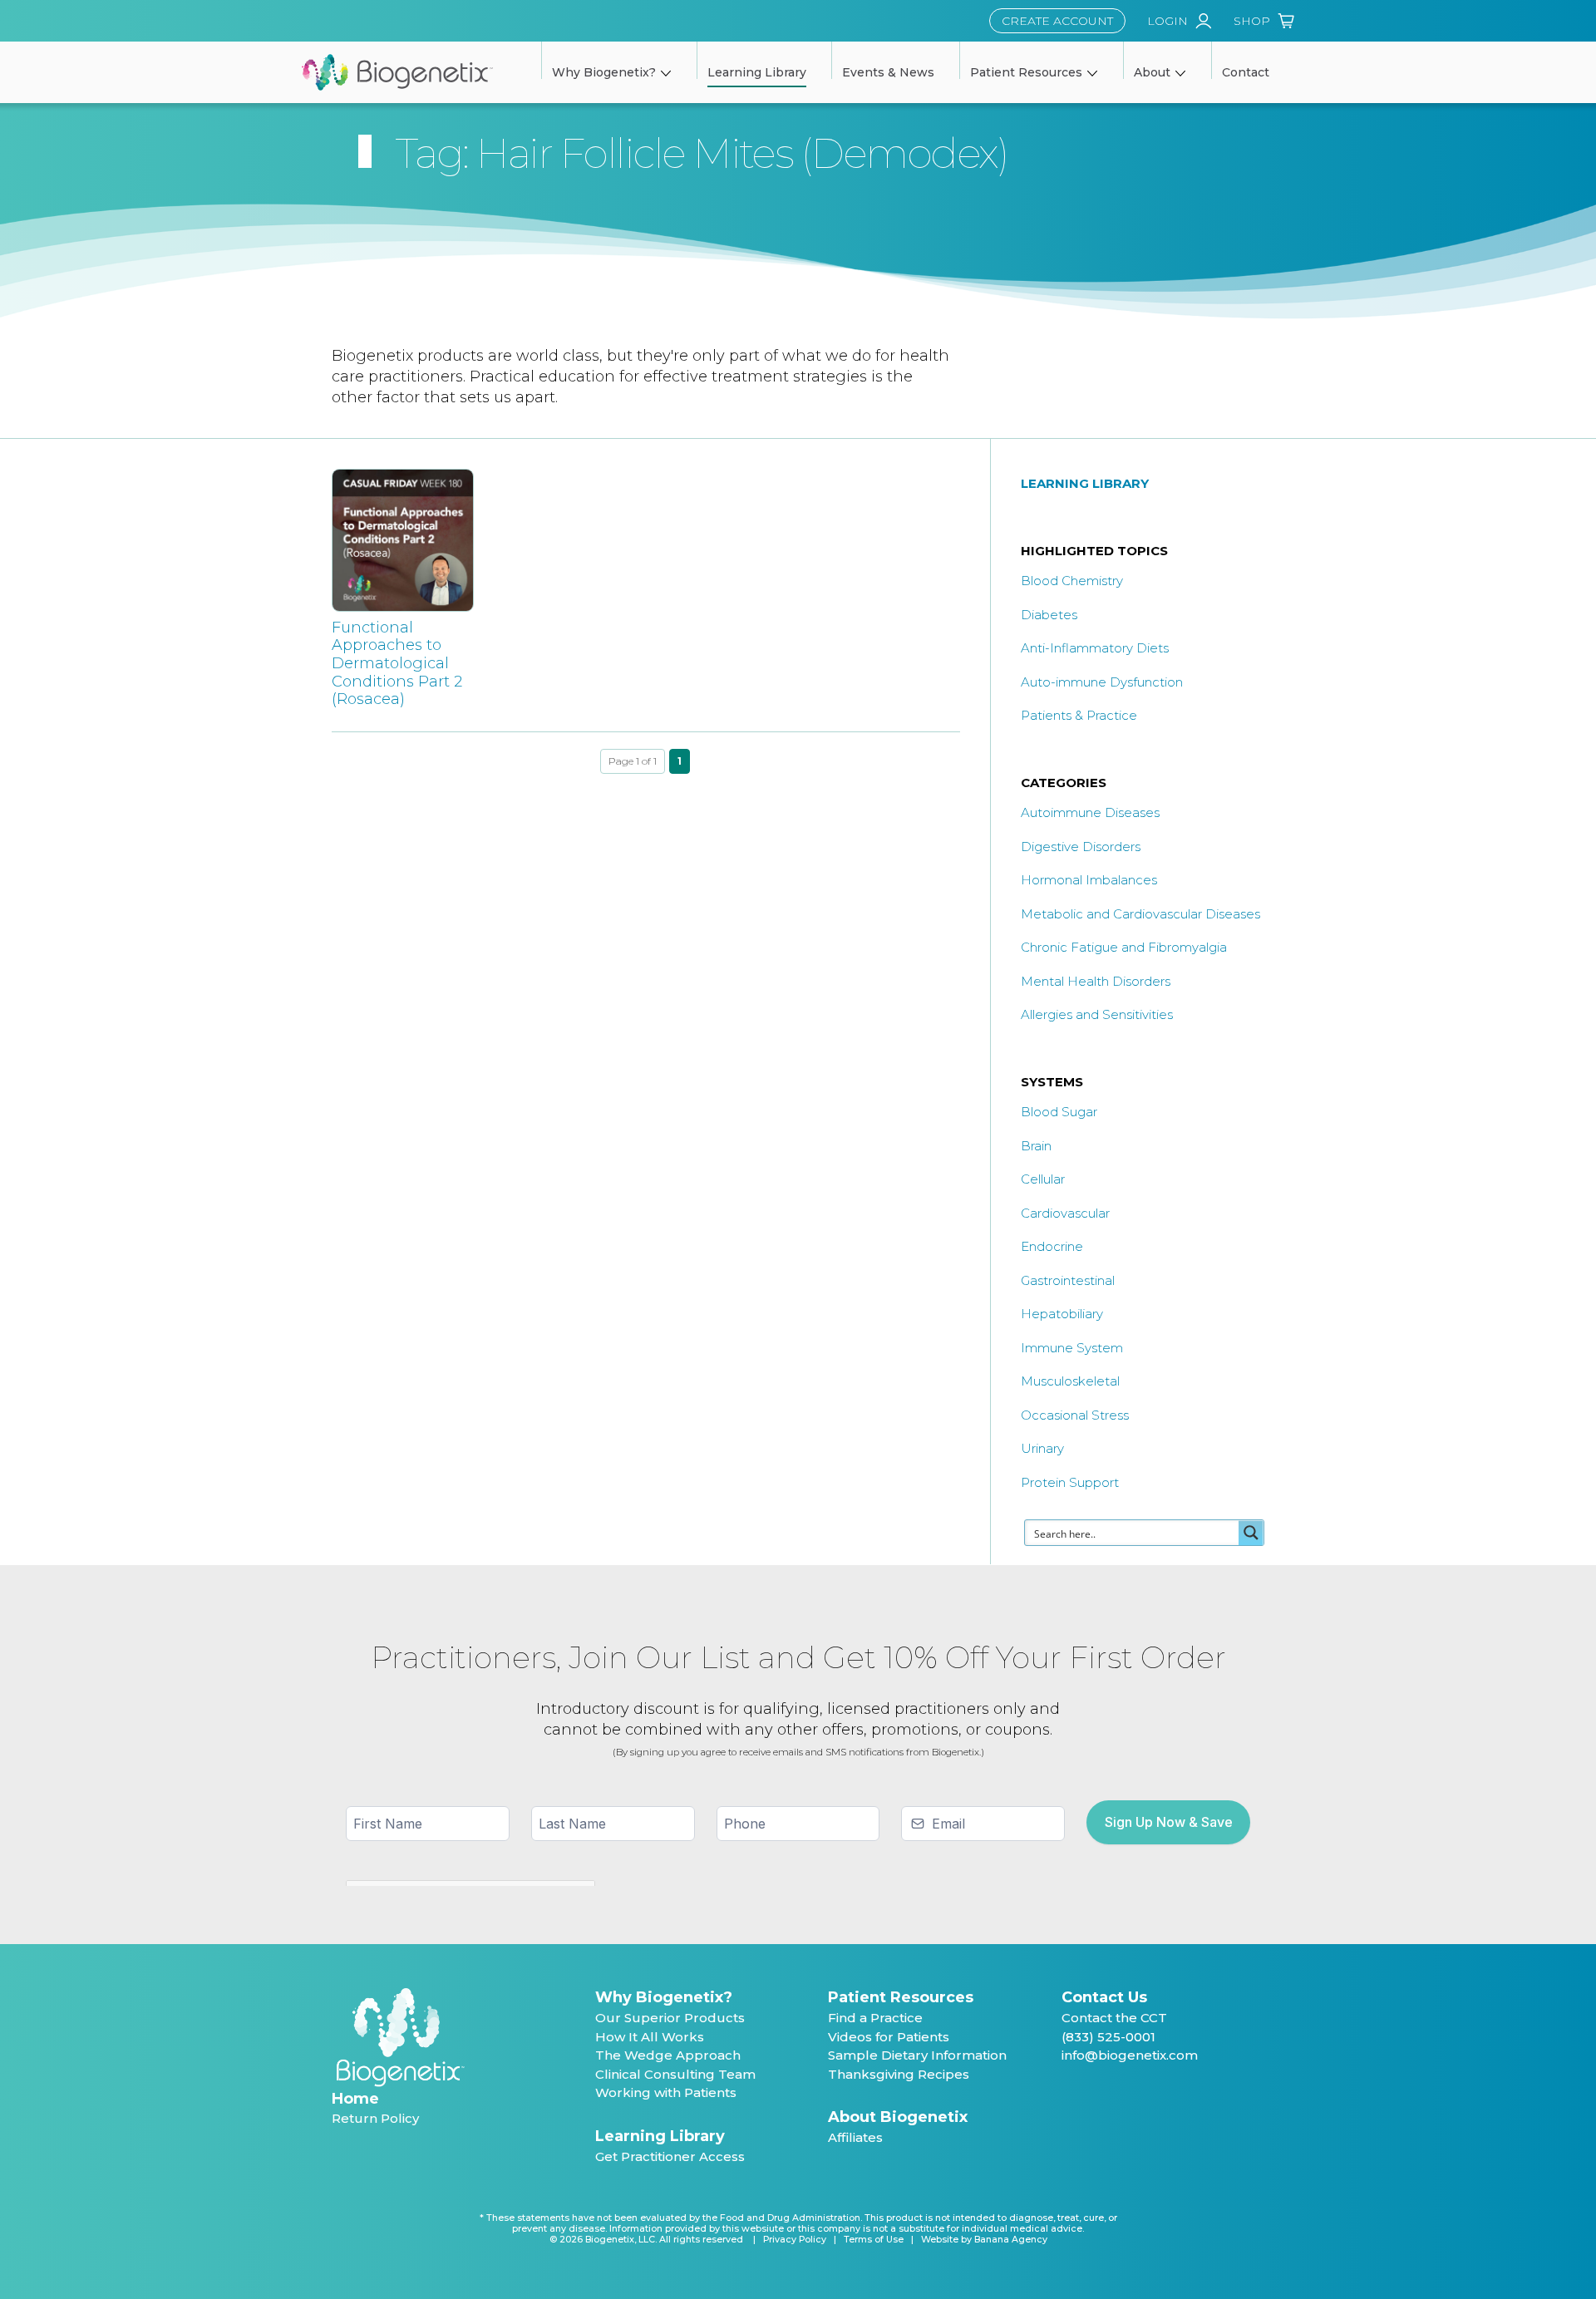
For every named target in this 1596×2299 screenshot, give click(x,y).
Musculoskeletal (1070, 1381)
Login (1167, 21)
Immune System (1072, 1348)
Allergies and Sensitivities (1097, 1014)
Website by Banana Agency (984, 2240)
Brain (1036, 1146)
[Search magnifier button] (1251, 1533)
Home (355, 2099)
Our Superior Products (670, 2018)
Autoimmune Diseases (1090, 812)
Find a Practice (875, 2018)
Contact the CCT (1114, 2018)
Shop (1252, 21)
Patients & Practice (1079, 715)
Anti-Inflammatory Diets (1095, 648)
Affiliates (855, 2137)
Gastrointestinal (1068, 1280)
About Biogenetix (898, 2117)
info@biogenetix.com (1130, 2055)
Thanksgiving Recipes (899, 2074)
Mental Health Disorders (1096, 981)
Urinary (1042, 1448)
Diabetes (1049, 615)
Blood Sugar (1059, 1112)
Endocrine (1052, 1246)
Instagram (1156, 2097)
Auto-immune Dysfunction (1102, 682)
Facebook (1069, 2097)
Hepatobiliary (1062, 1314)
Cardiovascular (1065, 1213)
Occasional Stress (1075, 1415)
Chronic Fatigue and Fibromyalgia (1124, 947)
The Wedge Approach (668, 2055)
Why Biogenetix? (664, 1997)
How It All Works (650, 2037)
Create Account (1057, 21)
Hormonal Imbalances (1089, 880)
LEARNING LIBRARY (1085, 483)
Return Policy (375, 2118)
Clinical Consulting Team (675, 2074)
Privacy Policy (795, 2240)
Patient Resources (901, 1997)
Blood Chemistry (1072, 581)
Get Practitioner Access (670, 2156)
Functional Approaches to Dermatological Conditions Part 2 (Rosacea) (397, 663)
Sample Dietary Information (917, 2055)
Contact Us (1104, 1997)
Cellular (1043, 1179)
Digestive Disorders (1081, 847)
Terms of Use (874, 2240)
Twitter (1098, 2097)
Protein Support (1070, 1482)
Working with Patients (666, 2092)
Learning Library (660, 2136)
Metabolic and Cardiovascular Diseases (1140, 914)
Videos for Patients (889, 2037)
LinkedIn (1127, 2097)
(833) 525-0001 (1108, 2037)
